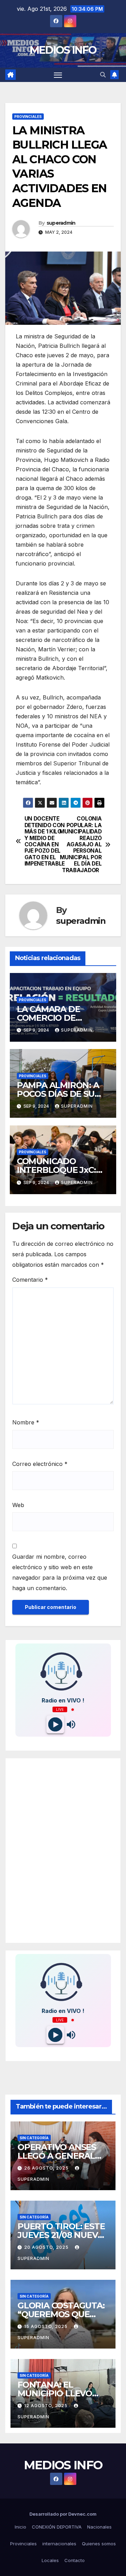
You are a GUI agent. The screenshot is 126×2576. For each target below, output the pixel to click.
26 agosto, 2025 (47, 2168)
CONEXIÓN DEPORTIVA (57, 2527)
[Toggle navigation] (58, 75)
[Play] (55, 1725)
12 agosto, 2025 (47, 2406)
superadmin (61, 223)
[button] (103, 75)
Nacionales (99, 2527)
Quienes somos (99, 2544)
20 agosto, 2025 (47, 2247)
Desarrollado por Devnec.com (63, 2514)
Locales (50, 2560)
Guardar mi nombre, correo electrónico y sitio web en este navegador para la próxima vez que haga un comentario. (60, 1572)
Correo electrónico (40, 1464)
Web (18, 1505)
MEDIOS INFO (63, 50)
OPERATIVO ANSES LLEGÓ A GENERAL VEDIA (57, 2156)
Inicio (20, 2527)
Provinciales (28, 117)
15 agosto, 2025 (47, 2326)
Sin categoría (34, 2138)
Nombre (26, 1422)
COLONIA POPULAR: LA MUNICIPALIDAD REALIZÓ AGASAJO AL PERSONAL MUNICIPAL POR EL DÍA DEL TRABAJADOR (82, 844)
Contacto (75, 2560)
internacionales (59, 2544)
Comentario (30, 1280)
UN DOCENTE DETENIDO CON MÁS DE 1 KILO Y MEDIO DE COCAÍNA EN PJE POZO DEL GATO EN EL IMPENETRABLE (44, 841)
